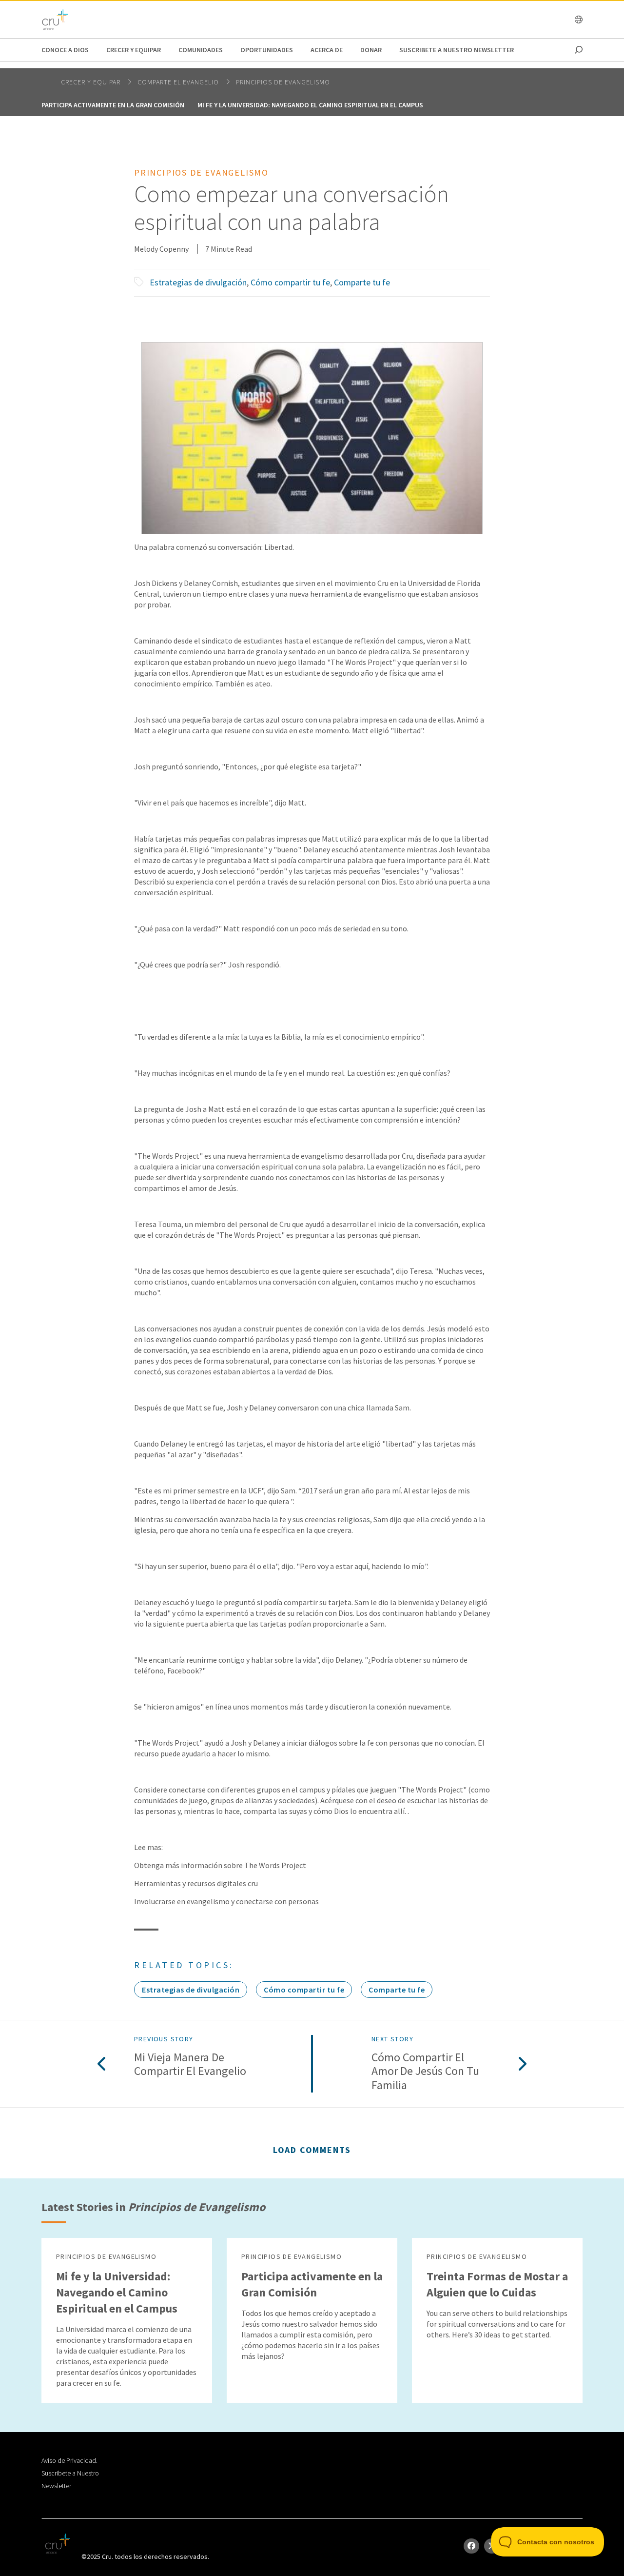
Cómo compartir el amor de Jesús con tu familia (425, 2072)
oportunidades (267, 50)
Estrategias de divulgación (198, 282)
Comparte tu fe (362, 282)
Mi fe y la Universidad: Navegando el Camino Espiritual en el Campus (310, 105)
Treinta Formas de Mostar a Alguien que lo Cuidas (497, 2284)
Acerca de (327, 50)
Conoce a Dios (65, 50)
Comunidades (201, 50)
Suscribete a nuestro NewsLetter (457, 50)
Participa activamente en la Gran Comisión (113, 105)
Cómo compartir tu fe (290, 282)
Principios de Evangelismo (283, 82)
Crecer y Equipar (134, 50)
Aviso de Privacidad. (69, 2460)
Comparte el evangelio (179, 82)
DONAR (371, 50)
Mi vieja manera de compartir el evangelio (190, 2065)
